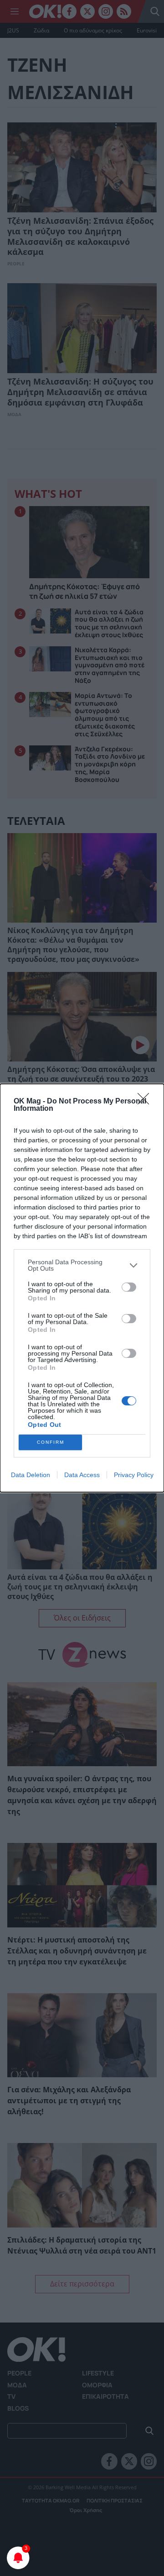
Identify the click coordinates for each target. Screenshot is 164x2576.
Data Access (82, 1475)
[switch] (129, 1287)
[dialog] (82, 1288)
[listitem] (82, 1265)
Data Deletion (31, 1475)
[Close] (146, 1102)
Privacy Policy (134, 1475)
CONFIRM (51, 1442)
